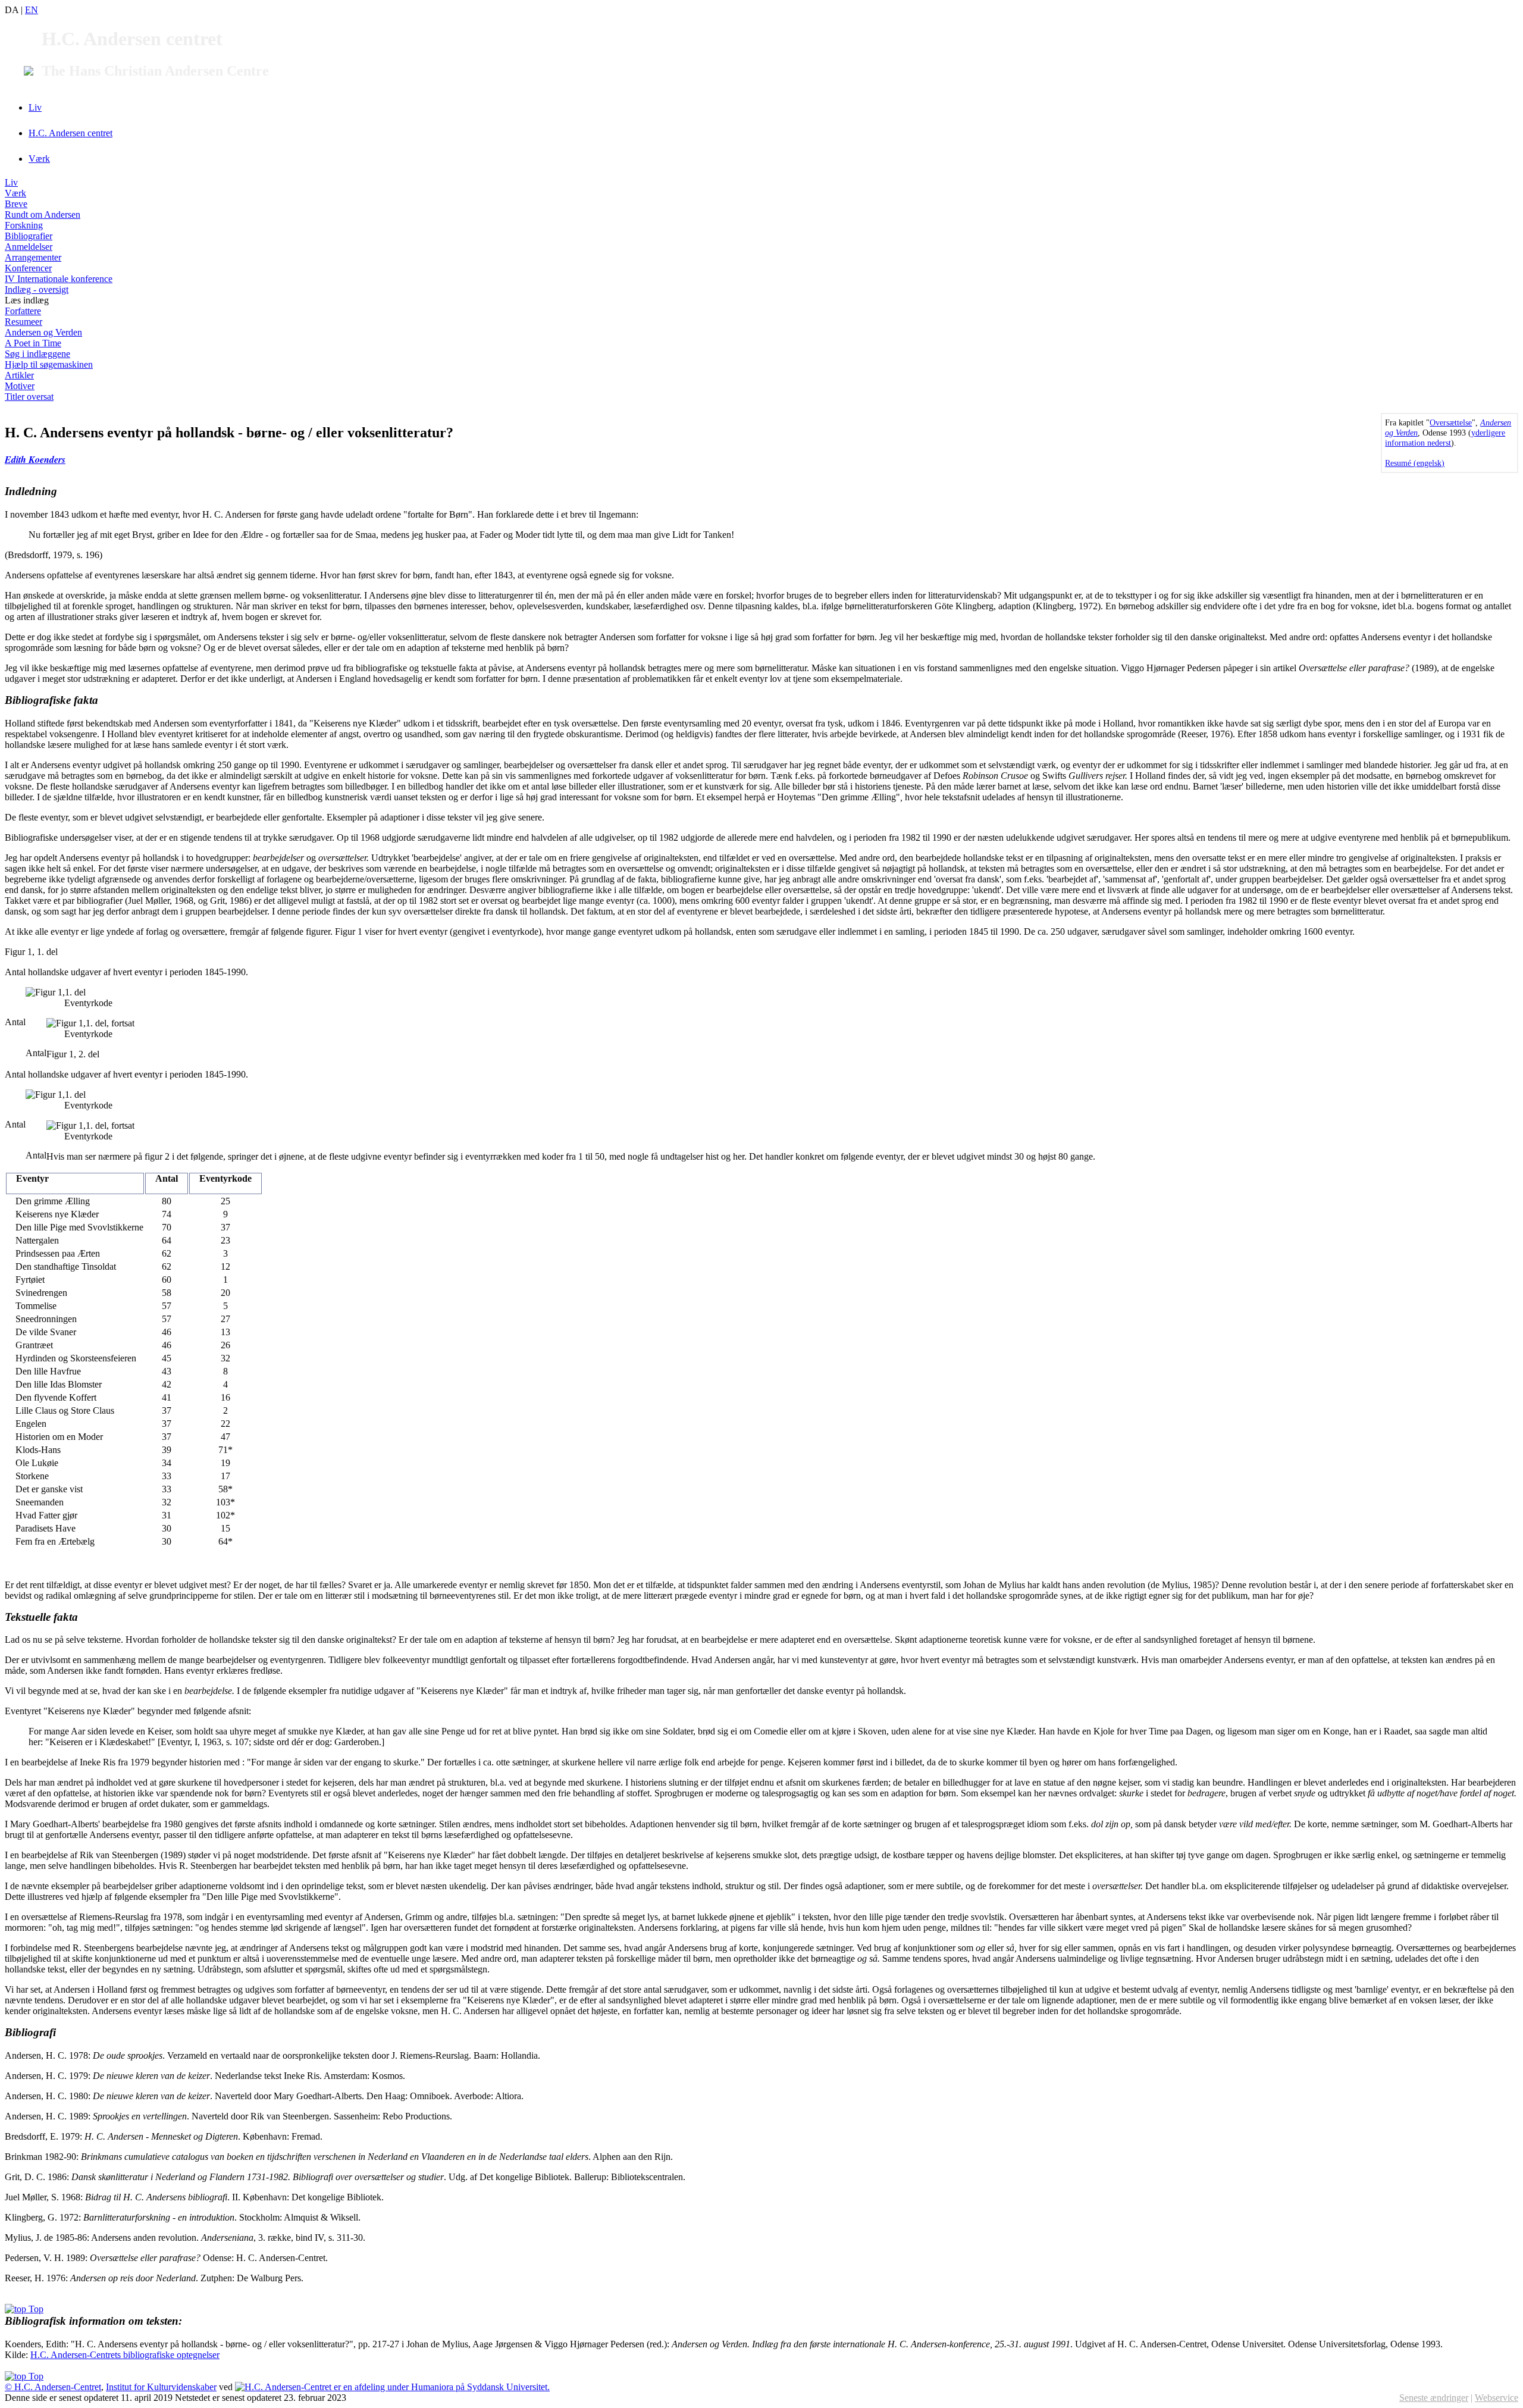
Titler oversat (29, 397)
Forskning (24, 225)
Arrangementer (33, 257)
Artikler (19, 375)
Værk (39, 159)
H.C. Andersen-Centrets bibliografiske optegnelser (125, 2355)
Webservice (1497, 2398)
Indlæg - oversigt (37, 289)
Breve (16, 204)
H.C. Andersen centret (70, 133)
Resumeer (23, 322)
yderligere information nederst (1445, 438)
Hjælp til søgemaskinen (49, 364)
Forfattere (23, 311)
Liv (35, 107)
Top (35, 2309)
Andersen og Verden (43, 332)
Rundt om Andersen (43, 215)
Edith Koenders (35, 459)
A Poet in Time (33, 343)
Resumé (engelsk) (1415, 463)
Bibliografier (29, 236)
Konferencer (28, 268)
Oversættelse (1451, 422)
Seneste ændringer (1434, 2398)
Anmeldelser (29, 247)
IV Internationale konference (59, 279)
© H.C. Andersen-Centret (53, 2387)
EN (32, 10)
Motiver (20, 386)
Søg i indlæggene (37, 354)
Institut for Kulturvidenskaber (161, 2387)
